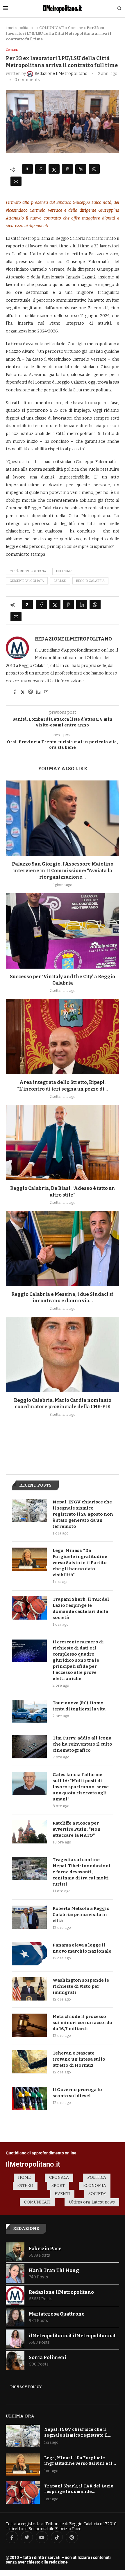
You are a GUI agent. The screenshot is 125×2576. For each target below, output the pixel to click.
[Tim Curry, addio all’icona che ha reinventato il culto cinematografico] (29, 1747)
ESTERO (25, 2186)
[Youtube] (42, 2537)
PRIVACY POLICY (26, 2387)
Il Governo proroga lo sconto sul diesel (77, 2093)
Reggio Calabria (90, 581)
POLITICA (97, 2177)
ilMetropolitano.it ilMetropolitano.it (72, 2336)
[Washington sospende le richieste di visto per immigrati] (29, 1989)
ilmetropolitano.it (21, 28)
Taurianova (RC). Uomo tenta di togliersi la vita (79, 1706)
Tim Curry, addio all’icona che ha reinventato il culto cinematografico (82, 1744)
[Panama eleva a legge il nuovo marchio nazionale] (29, 1954)
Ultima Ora (20, 2416)
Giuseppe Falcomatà (27, 581)
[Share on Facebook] (41, 169)
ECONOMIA (95, 2186)
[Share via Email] (16, 181)
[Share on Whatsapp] (94, 169)
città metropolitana (28, 571)
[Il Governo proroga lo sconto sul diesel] (29, 2098)
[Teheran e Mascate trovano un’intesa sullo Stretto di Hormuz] (29, 2062)
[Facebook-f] (12, 2537)
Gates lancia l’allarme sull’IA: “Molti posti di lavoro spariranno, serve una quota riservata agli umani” (81, 1787)
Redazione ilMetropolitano (73, 639)
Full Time (64, 571)
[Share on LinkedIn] (81, 169)
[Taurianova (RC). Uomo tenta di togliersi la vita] (29, 1712)
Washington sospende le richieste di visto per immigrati (81, 1986)
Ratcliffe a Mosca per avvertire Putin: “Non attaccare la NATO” (77, 1829)
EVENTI (62, 2194)
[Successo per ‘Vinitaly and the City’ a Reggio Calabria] (63, 931)
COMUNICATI (52, 28)
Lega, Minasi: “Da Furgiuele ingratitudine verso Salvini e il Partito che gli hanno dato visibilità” (80, 1563)
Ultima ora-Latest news (92, 2202)
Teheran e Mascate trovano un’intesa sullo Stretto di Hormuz (79, 2059)
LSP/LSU (60, 581)
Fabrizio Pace (45, 2249)
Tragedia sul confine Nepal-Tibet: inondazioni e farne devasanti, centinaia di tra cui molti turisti (82, 1872)
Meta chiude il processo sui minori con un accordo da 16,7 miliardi (82, 2023)
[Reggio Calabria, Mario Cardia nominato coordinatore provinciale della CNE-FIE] (63, 1354)
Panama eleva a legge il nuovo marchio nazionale (82, 1948)
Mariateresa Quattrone (57, 2314)
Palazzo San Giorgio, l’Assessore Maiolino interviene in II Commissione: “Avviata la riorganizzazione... (63, 870)
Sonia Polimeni (48, 2358)
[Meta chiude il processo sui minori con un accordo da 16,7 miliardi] (29, 2025)
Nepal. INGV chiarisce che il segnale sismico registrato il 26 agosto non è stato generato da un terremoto (83, 1514)
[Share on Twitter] (54, 169)
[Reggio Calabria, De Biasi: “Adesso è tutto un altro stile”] (63, 1143)
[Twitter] (27, 2537)
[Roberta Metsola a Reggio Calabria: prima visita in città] (29, 1917)
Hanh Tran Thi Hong (54, 2270)
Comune (76, 28)
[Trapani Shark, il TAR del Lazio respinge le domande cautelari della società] (29, 1608)
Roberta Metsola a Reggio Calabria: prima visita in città (81, 1915)
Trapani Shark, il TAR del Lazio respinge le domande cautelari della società (81, 1608)
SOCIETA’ (97, 2194)
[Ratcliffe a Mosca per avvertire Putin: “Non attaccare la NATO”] (29, 1832)
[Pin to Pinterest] (67, 169)
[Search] (119, 9)
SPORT (58, 2186)
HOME (24, 2177)
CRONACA (59, 2177)
